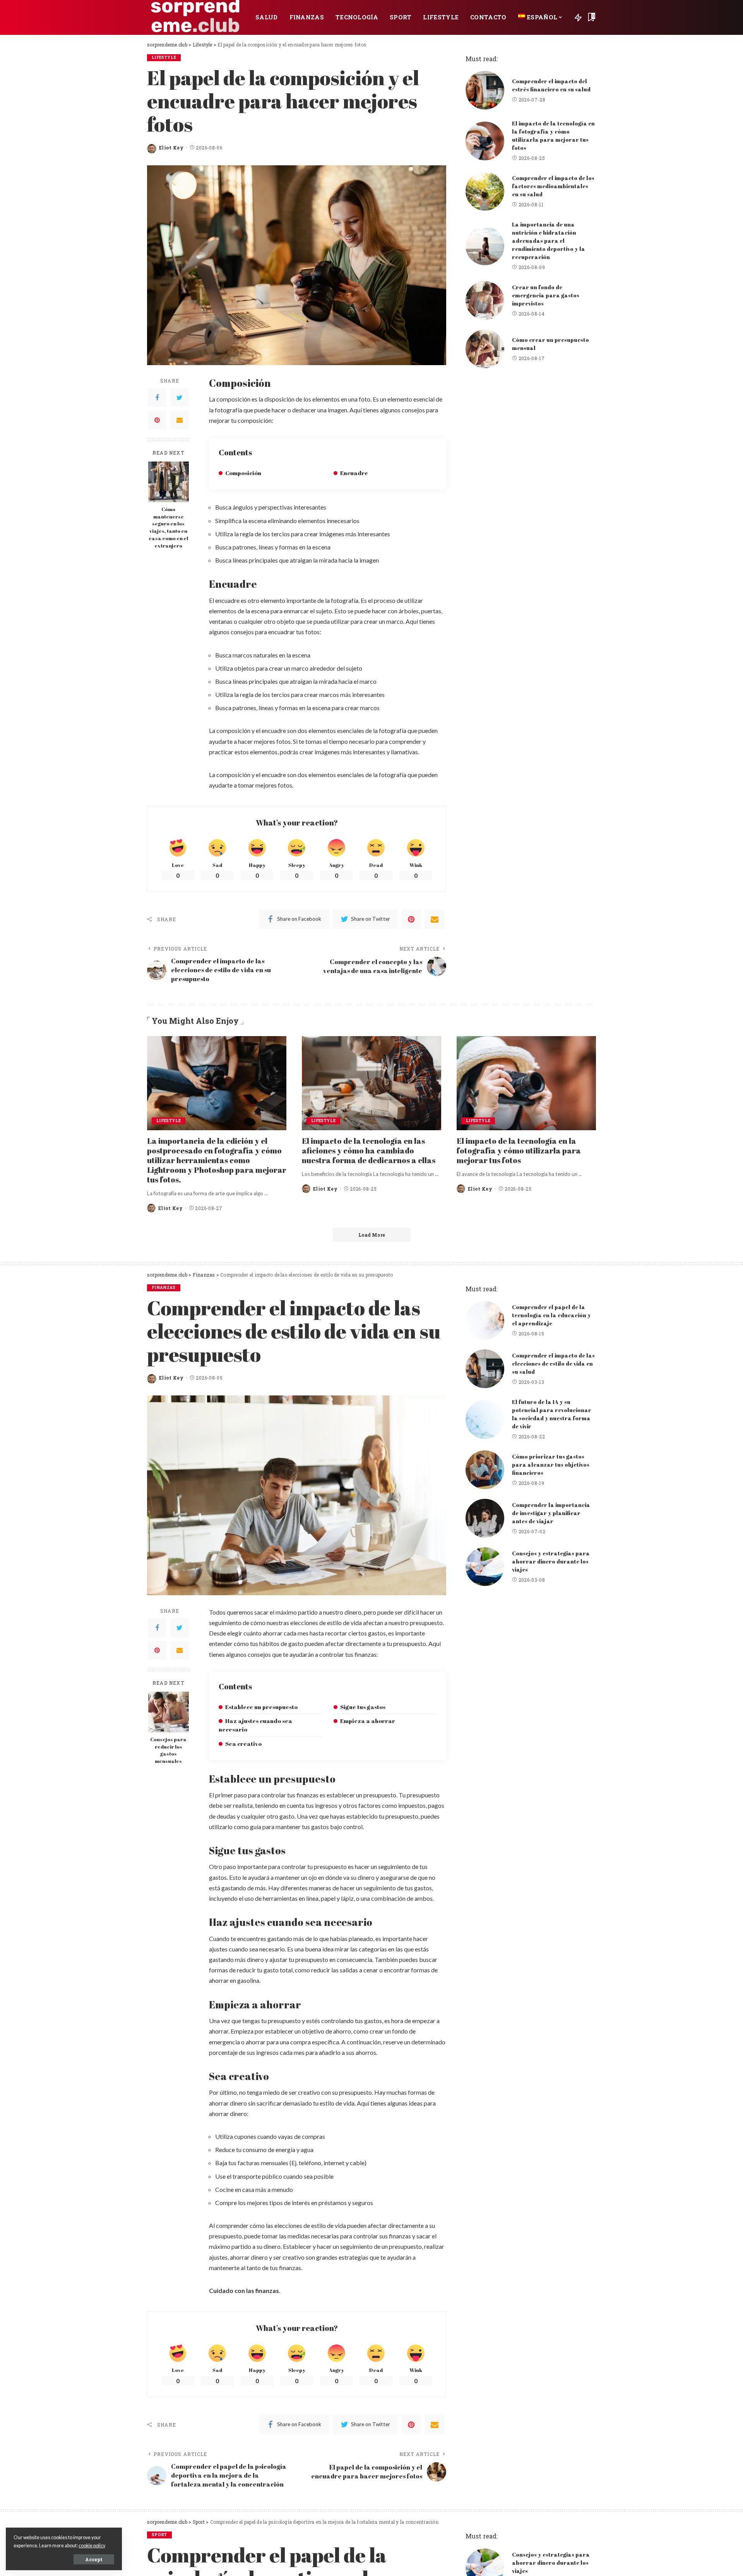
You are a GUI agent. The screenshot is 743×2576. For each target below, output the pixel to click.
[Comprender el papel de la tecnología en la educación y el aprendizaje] (485, 1320)
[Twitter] (180, 398)
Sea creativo (243, 1744)
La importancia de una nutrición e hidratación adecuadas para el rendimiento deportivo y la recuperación (549, 241)
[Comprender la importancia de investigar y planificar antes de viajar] (485, 1518)
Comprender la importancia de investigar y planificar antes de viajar (551, 1513)
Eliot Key (171, 148)
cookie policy (92, 2546)
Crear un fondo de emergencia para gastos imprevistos (546, 295)
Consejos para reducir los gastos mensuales (168, 1751)
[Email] (180, 420)
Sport (159, 2535)
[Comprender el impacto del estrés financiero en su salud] (485, 90)
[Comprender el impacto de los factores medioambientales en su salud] (485, 191)
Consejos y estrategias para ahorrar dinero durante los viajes (551, 1561)
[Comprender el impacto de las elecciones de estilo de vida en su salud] (485, 1369)
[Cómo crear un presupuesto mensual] (485, 349)
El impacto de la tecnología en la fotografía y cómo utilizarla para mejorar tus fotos (519, 1151)
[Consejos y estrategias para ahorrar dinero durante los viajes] (485, 1567)
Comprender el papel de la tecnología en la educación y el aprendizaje (551, 1315)
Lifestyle (164, 57)
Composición (243, 473)
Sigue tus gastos (363, 1707)
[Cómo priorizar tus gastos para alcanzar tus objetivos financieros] (485, 1470)
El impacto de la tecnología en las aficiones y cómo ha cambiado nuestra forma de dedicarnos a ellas (369, 1151)
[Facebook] (157, 398)
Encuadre (354, 473)
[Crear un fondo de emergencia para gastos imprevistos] (485, 300)
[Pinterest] (157, 420)
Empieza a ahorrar (368, 1721)
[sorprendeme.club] (195, 17)
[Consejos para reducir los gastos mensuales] (169, 1712)
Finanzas (164, 1288)
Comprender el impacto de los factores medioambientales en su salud (553, 186)
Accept (94, 2559)
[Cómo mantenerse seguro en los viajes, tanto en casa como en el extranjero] (169, 482)
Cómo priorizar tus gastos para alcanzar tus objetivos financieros (551, 1465)
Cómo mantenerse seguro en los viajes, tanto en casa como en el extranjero (168, 528)
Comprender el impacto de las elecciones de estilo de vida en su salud (553, 1364)
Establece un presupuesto (261, 1707)
